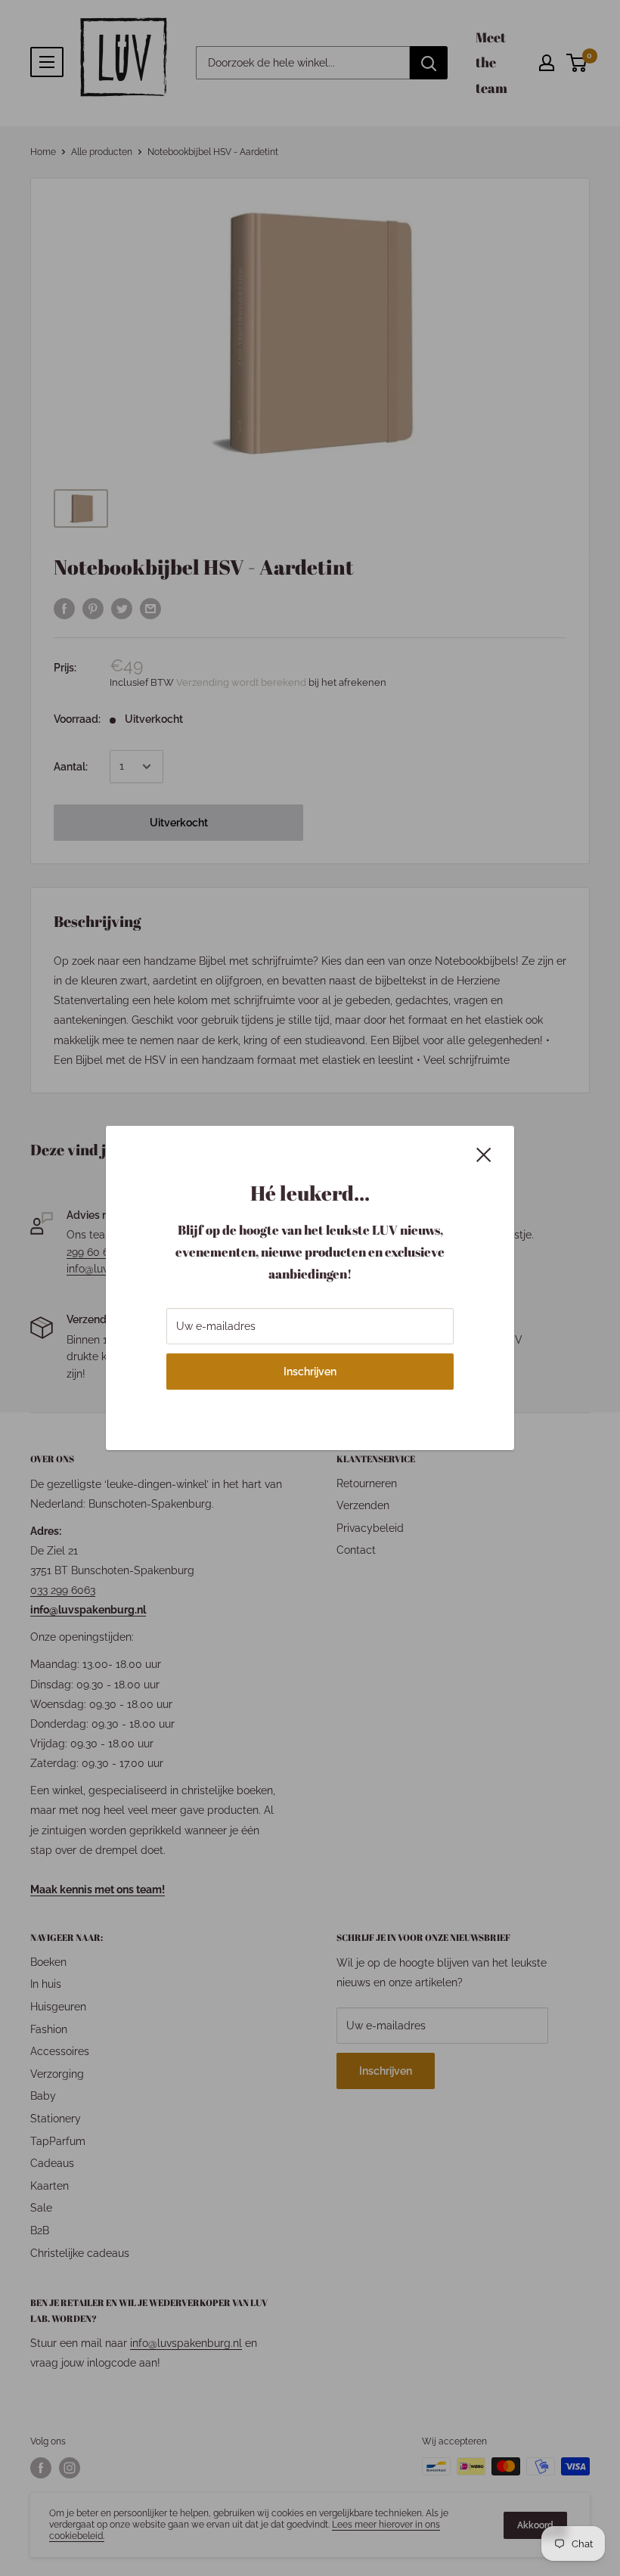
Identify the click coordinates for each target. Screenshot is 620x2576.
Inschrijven (310, 1372)
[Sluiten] (484, 1154)
